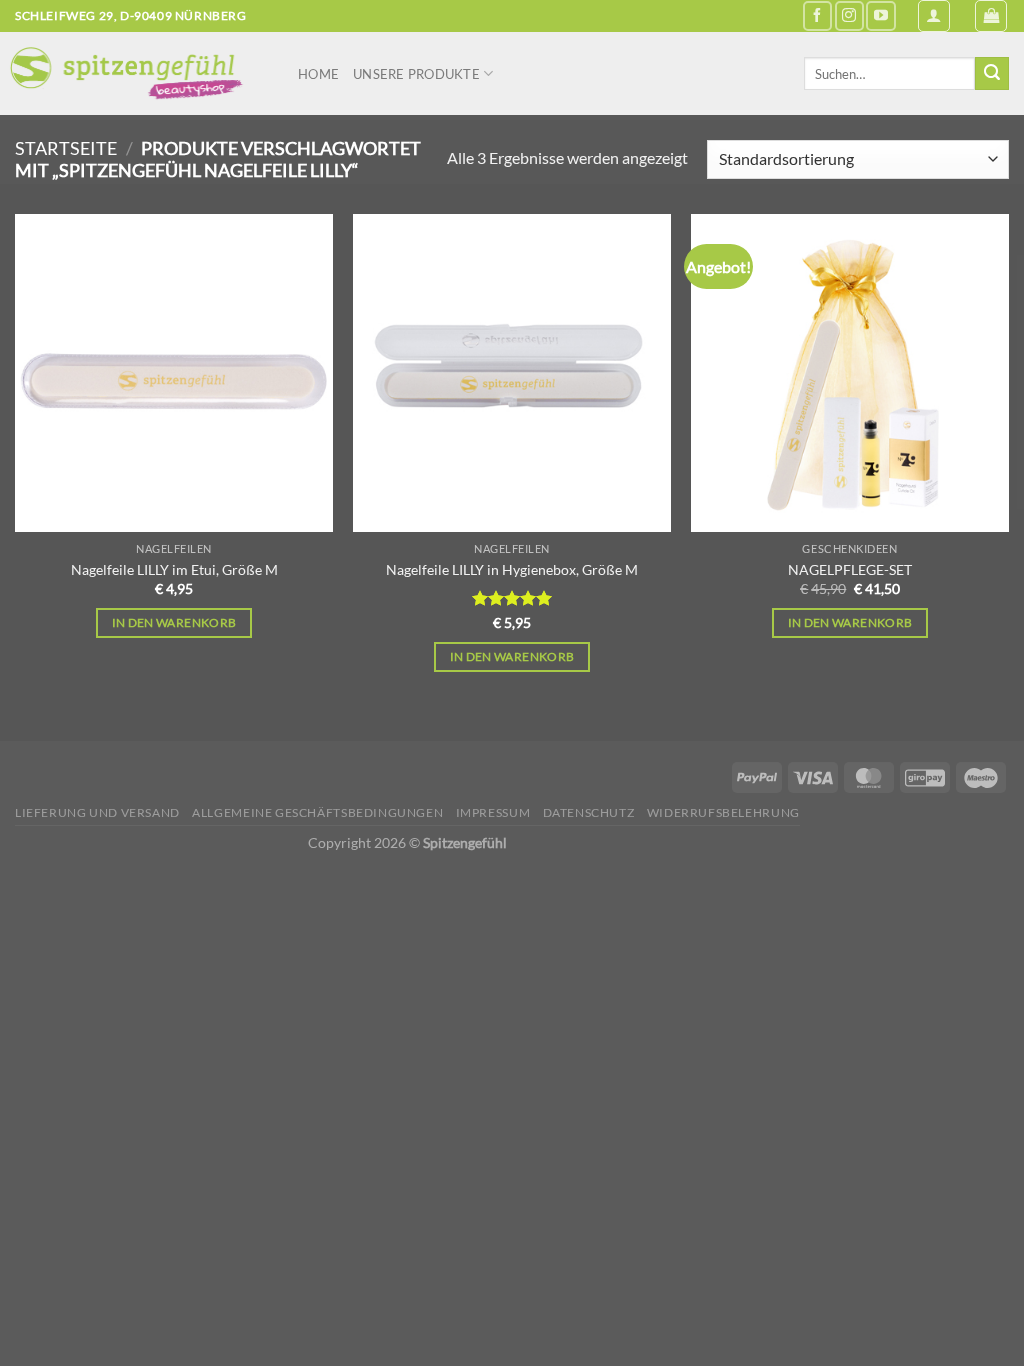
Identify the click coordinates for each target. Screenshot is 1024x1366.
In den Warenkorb (174, 622)
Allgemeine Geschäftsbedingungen (317, 812)
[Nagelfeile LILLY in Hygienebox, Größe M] (512, 373)
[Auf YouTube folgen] (880, 15)
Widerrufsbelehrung (723, 812)
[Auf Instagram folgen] (849, 15)
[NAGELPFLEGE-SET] (850, 373)
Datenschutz (589, 812)
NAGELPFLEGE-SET (850, 569)
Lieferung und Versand (97, 812)
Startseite (66, 148)
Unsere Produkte (416, 74)
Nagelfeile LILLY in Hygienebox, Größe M (512, 569)
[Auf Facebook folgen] (817, 15)
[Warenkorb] (991, 16)
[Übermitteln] (992, 74)
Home (318, 74)
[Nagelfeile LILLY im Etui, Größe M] (174, 373)
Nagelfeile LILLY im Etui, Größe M (174, 569)
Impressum (493, 812)
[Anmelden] (934, 16)
